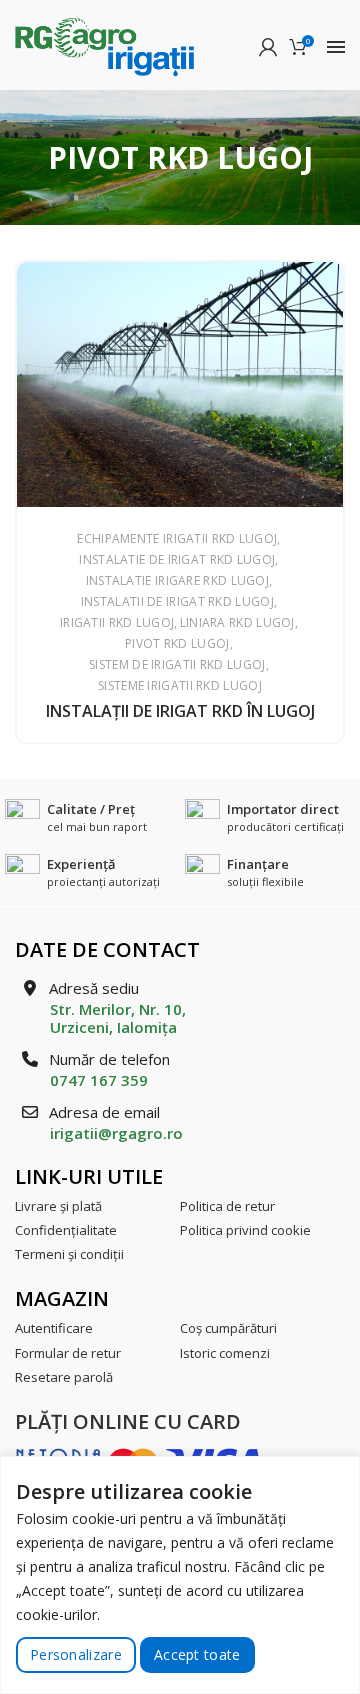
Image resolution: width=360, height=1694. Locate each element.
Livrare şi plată (58, 1206)
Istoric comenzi (225, 1353)
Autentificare (54, 1328)
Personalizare (76, 1654)
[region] (180, 1575)
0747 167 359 (99, 1080)
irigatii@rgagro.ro (116, 1133)
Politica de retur (227, 1206)
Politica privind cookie (245, 1230)
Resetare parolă (64, 1377)
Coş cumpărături (228, 1328)
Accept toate (197, 1654)
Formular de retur (68, 1353)
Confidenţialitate (66, 1230)
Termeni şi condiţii (69, 1254)
